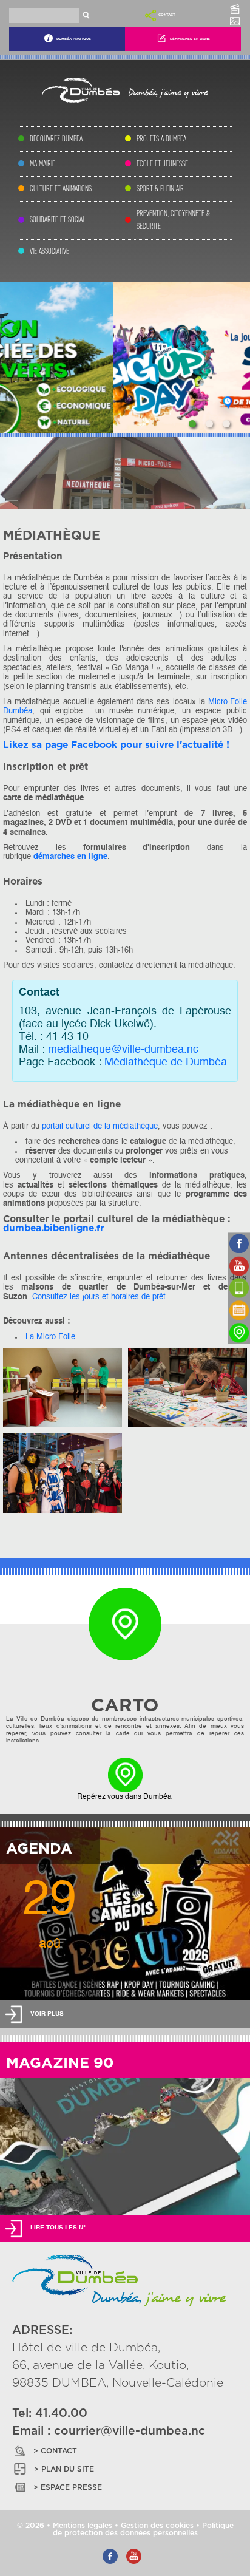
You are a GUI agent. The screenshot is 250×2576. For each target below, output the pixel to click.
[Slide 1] (192, 424)
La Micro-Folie (50, 1337)
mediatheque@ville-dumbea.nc (123, 1050)
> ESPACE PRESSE (68, 2487)
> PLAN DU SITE (64, 2469)
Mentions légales (83, 2526)
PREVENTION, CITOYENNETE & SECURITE (173, 220)
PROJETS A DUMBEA (161, 139)
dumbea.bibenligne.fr (53, 1229)
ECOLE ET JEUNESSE (162, 164)
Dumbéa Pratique (74, 39)
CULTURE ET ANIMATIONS (61, 189)
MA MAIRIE (42, 164)
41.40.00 (61, 2414)
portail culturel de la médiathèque (100, 1127)
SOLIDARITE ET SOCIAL (58, 219)
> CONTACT (55, 2451)
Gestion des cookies (157, 2526)
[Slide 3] (226, 424)
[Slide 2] (209, 424)
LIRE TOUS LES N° (58, 2228)
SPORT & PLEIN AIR (160, 189)
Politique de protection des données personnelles (143, 2529)
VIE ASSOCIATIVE (49, 251)
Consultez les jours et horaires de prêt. (100, 1297)
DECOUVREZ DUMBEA (56, 139)
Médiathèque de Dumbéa (166, 1063)
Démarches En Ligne (190, 39)
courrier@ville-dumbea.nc (130, 2431)
